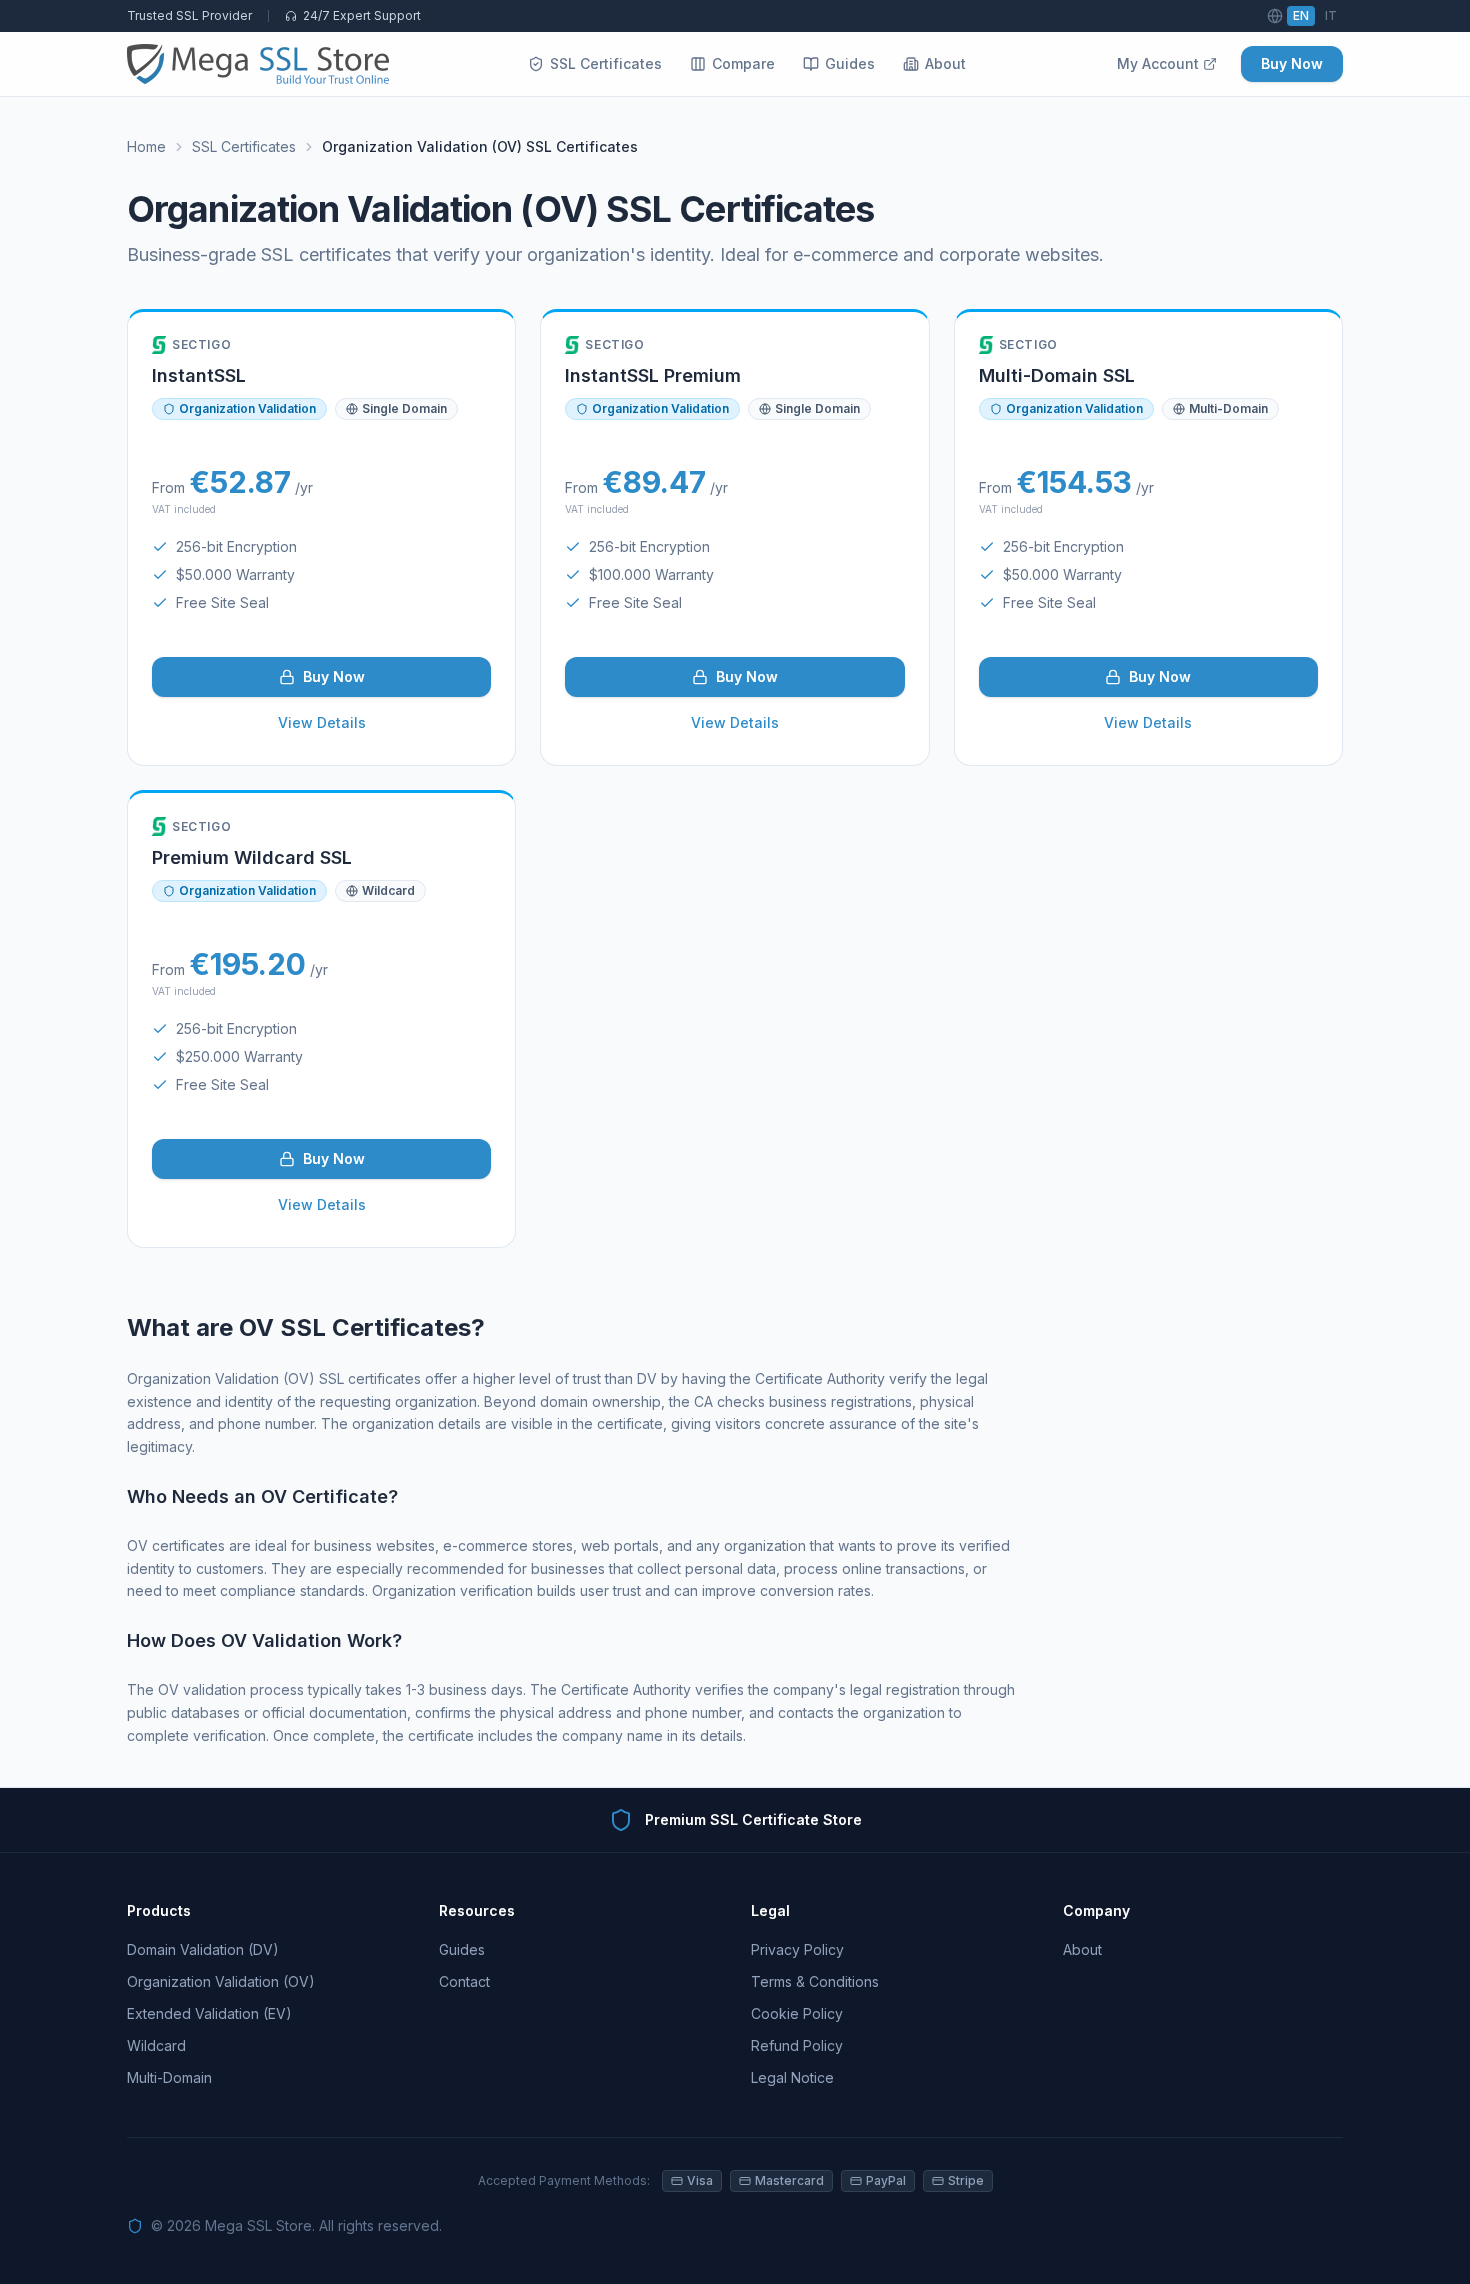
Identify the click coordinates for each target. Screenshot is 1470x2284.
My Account (1158, 63)
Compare (743, 63)
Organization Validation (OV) (221, 1981)
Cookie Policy (797, 2013)
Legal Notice (792, 2077)
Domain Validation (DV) (203, 1949)
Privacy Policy (797, 1949)
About (945, 63)
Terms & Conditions (815, 1981)
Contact (464, 1981)
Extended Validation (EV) (209, 2013)
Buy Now (1292, 63)
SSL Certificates (606, 63)
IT (1331, 15)
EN (1301, 15)
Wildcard (156, 2045)
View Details (322, 722)
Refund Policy (797, 2045)
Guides (850, 63)
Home (146, 146)
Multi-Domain (169, 2077)
